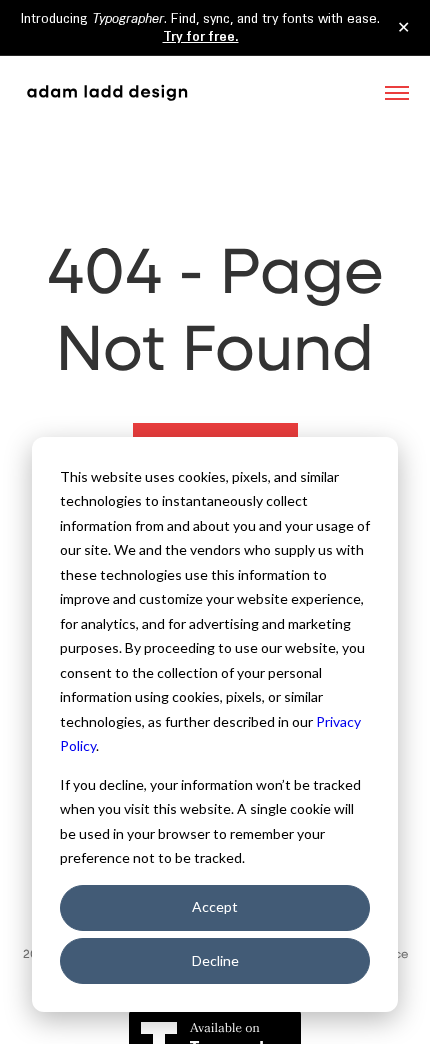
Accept (215, 906)
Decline (215, 960)
